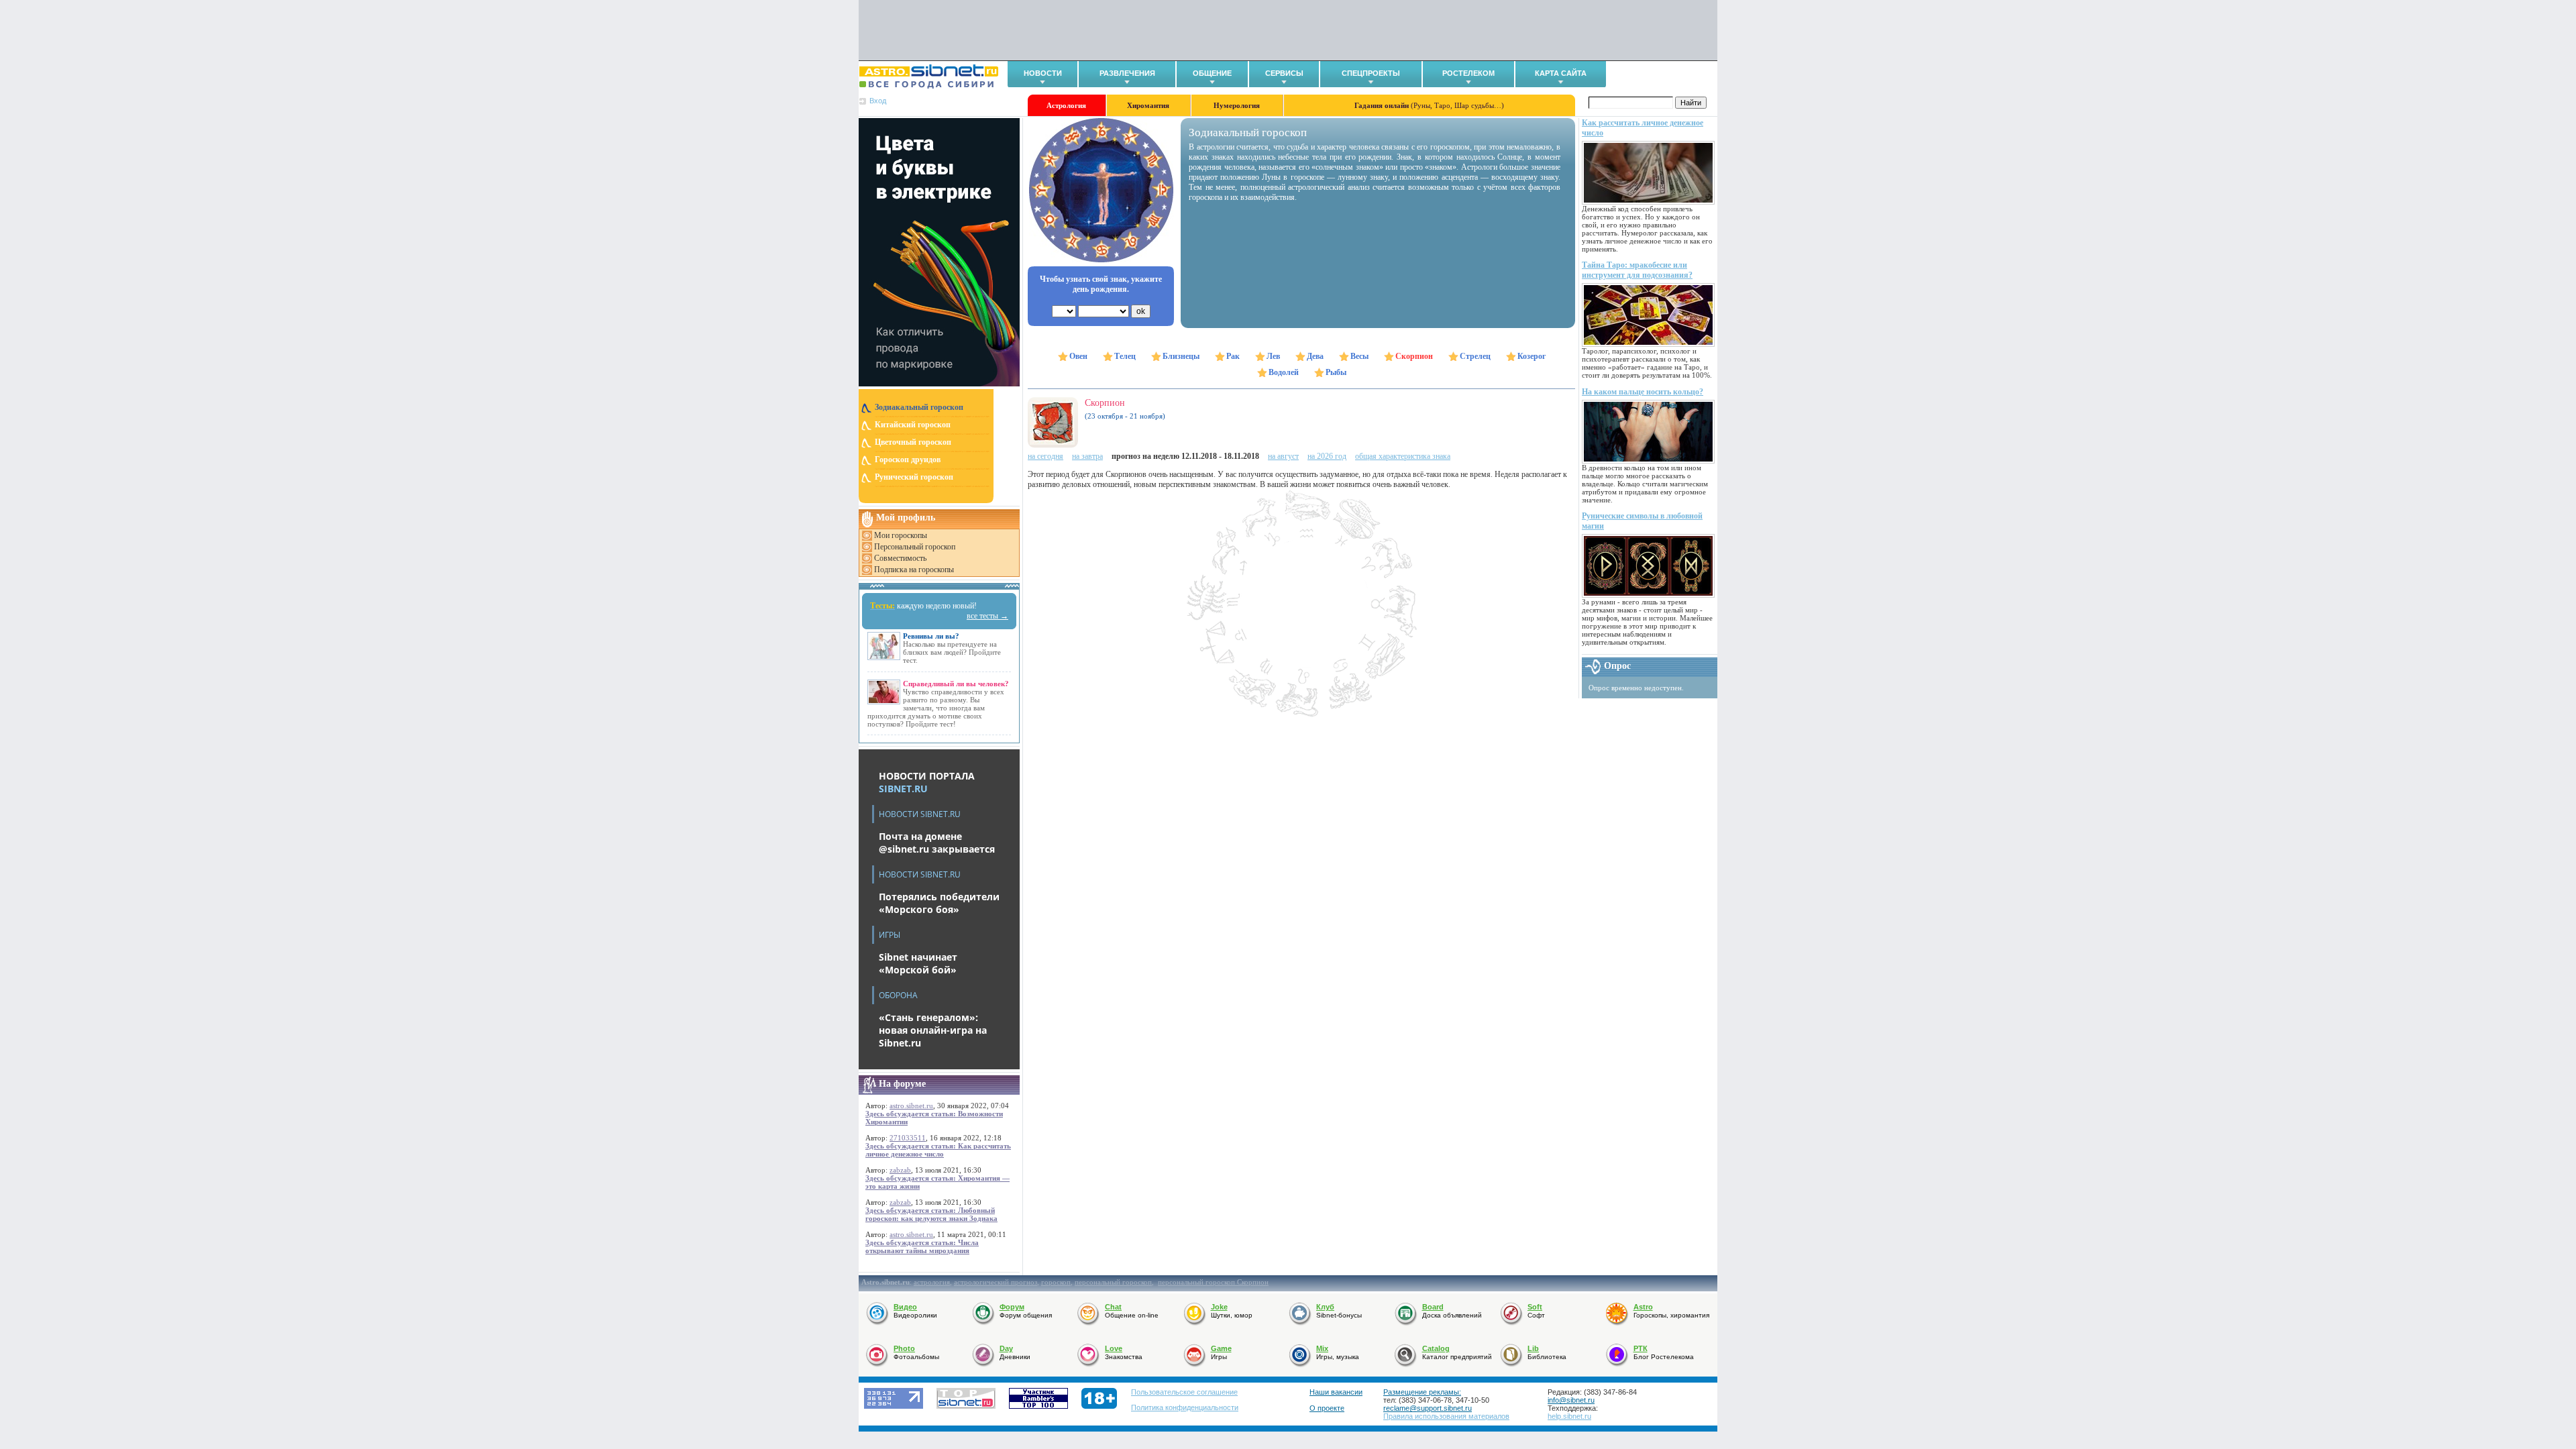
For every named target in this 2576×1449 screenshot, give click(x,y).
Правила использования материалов (1446, 1416)
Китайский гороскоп (913, 425)
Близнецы (1181, 356)
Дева (1315, 356)
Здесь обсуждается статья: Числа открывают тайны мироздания (922, 1246)
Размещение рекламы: (1422, 1392)
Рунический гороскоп (914, 477)
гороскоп (1056, 1282)
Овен (1078, 356)
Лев (1273, 356)
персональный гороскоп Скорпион (1213, 1282)
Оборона (898, 995)
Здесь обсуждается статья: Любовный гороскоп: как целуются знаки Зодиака (931, 1214)
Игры (890, 935)
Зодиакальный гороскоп (919, 407)
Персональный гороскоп (915, 547)
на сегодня (1045, 456)
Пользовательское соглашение (1184, 1392)
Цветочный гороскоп (913, 442)
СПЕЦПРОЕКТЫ (1371, 73)
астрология (932, 1282)
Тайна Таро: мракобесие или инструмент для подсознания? (1637, 270)
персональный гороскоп (1113, 1282)
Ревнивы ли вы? (931, 636)
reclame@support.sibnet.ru (1428, 1408)
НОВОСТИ (1043, 73)
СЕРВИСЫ (1284, 73)
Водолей (1284, 372)
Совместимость (900, 558)
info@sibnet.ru (1571, 1400)
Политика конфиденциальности (1185, 1407)
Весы (1359, 356)
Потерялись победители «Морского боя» (939, 903)
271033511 (908, 1138)
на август (1283, 456)
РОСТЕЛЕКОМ (1468, 73)
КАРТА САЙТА (1561, 73)
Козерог (1532, 356)
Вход (878, 101)
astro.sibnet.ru (911, 1106)
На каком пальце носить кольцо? (1643, 392)
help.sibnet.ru (1569, 1416)
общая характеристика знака (1403, 456)
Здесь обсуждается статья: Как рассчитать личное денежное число (938, 1150)
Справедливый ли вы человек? (956, 684)
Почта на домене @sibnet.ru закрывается (937, 843)
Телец (1125, 356)
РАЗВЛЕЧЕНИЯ (1127, 73)
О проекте (1327, 1408)
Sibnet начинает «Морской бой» (918, 963)
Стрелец (1475, 356)
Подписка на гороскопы (914, 570)
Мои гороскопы (901, 535)
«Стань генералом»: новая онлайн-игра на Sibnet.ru (933, 1030)
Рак (1233, 356)
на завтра (1087, 456)
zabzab (900, 1170)
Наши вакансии (1336, 1392)
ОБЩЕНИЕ (1212, 73)
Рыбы (1336, 372)
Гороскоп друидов (908, 460)
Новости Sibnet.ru (920, 814)
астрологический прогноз (996, 1282)
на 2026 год (1327, 456)
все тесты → (987, 616)
